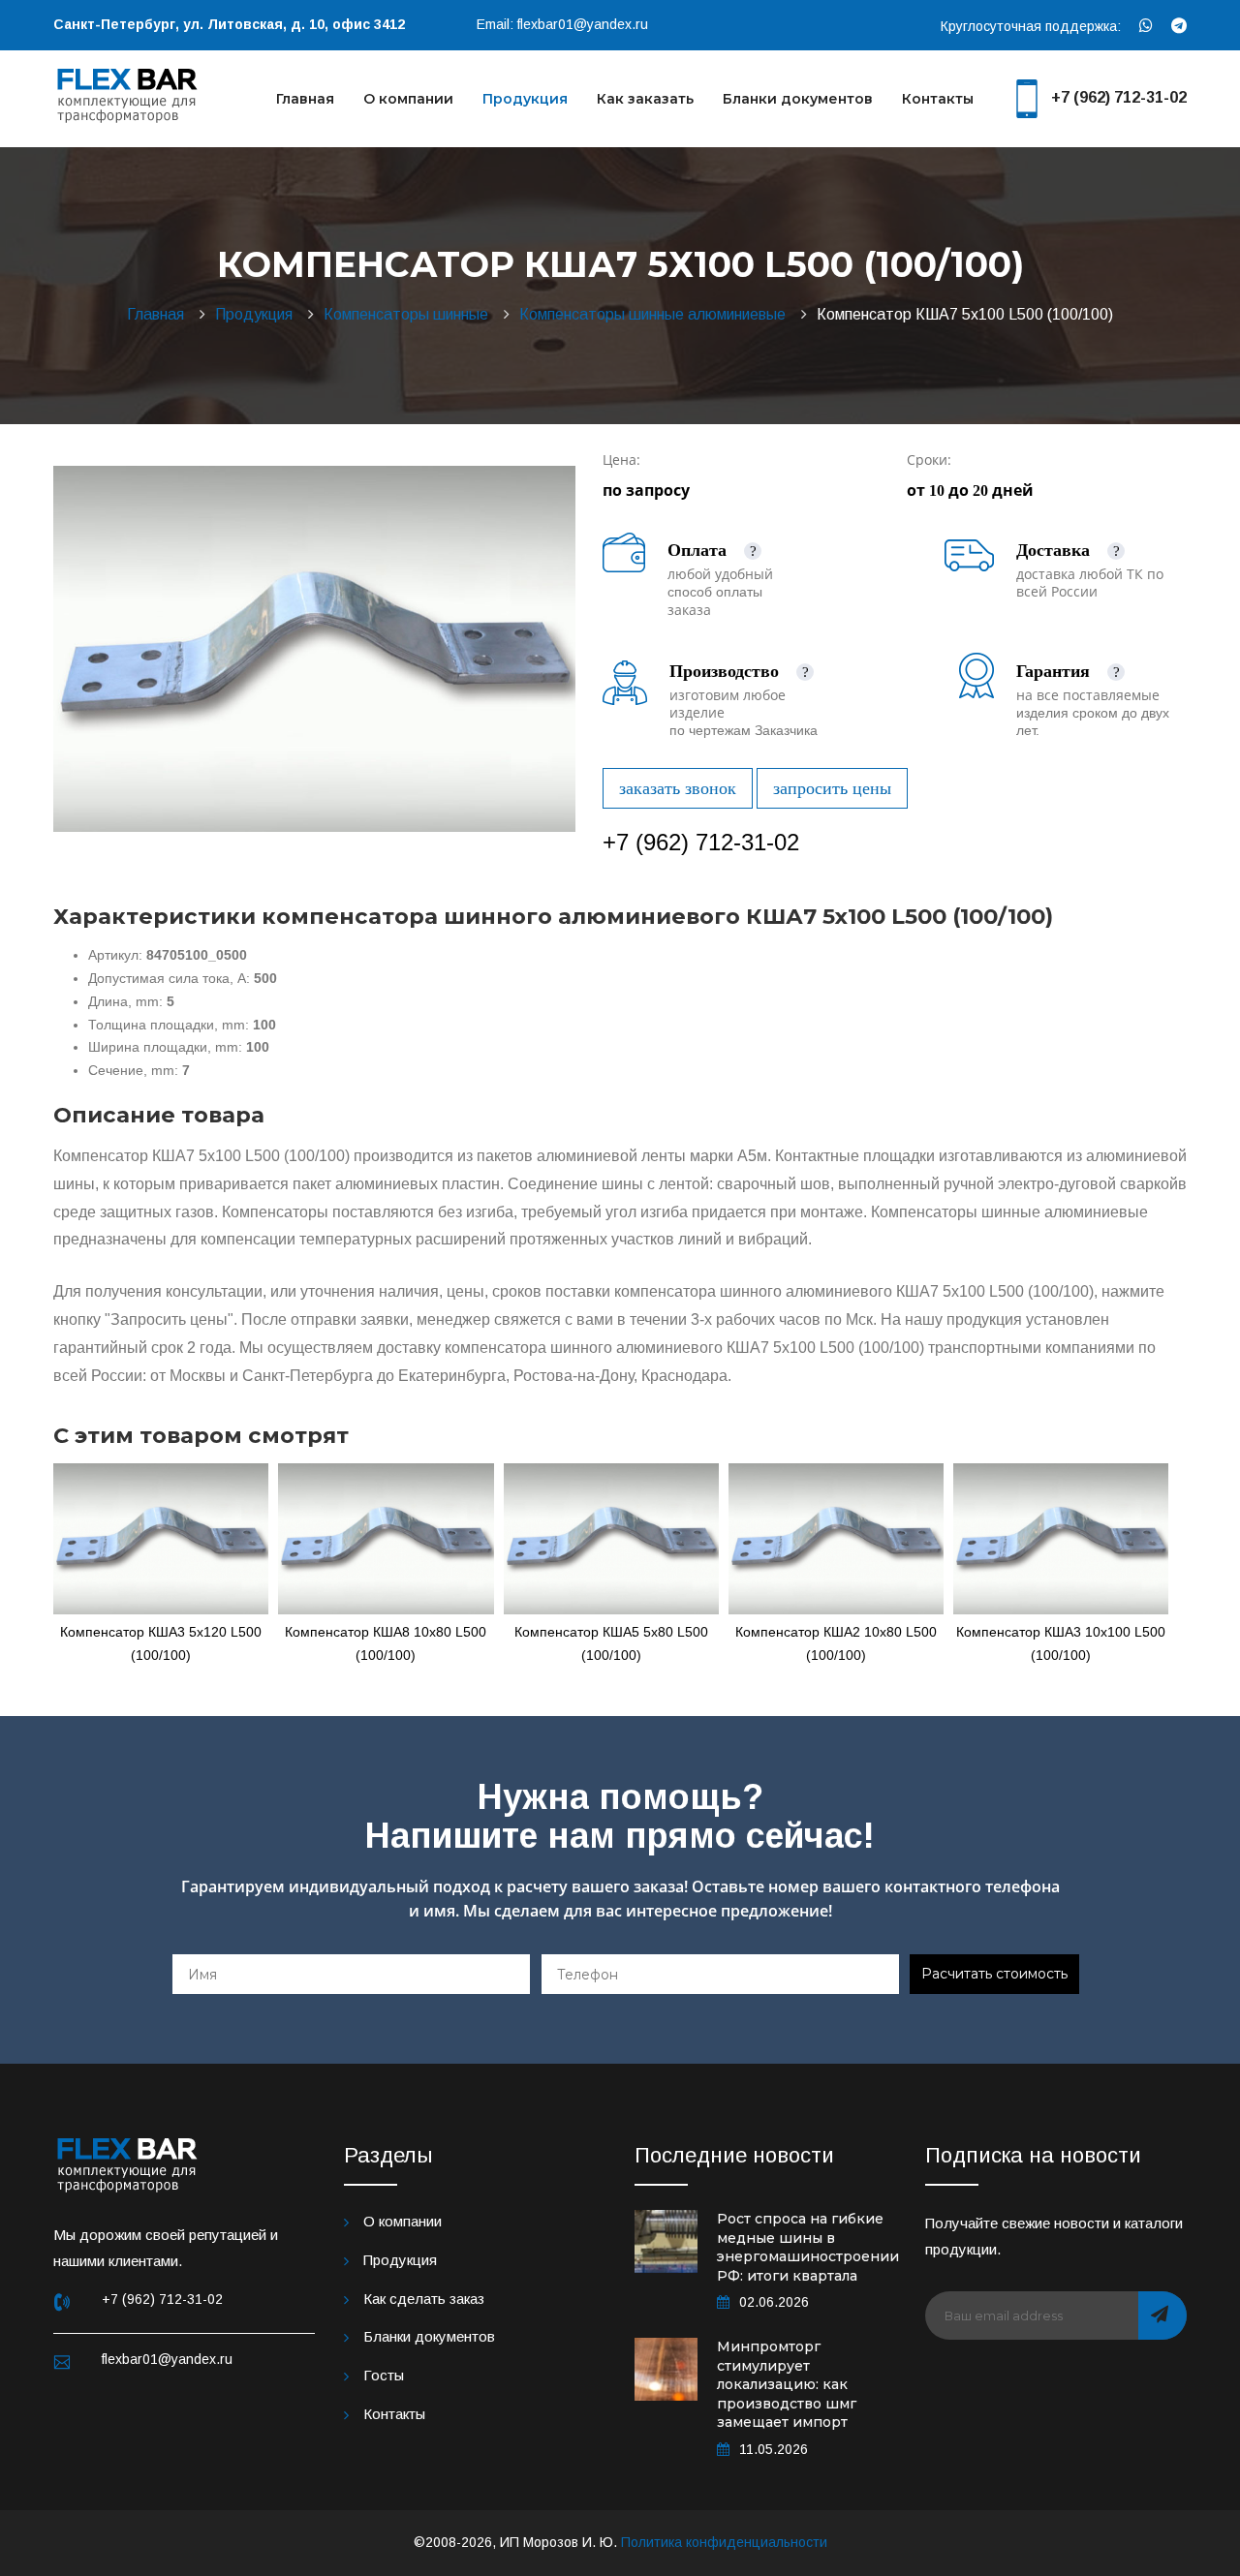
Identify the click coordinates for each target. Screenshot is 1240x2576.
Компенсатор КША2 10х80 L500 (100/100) (836, 1643)
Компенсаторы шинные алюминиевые (656, 314)
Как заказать (645, 99)
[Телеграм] (1179, 26)
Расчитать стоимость (994, 1974)
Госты (384, 2375)
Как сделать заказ (424, 2299)
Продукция (525, 99)
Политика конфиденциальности (724, 2542)
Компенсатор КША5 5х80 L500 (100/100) (611, 1643)
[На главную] (128, 93)
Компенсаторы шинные (410, 314)
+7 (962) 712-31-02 (1119, 97)
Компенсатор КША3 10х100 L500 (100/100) (1061, 1643)
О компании (408, 99)
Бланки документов (798, 99)
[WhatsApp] (1146, 26)
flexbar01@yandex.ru (583, 24)
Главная (305, 99)
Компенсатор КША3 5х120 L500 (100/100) (161, 1643)
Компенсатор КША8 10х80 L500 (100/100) (386, 1643)
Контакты (938, 99)
